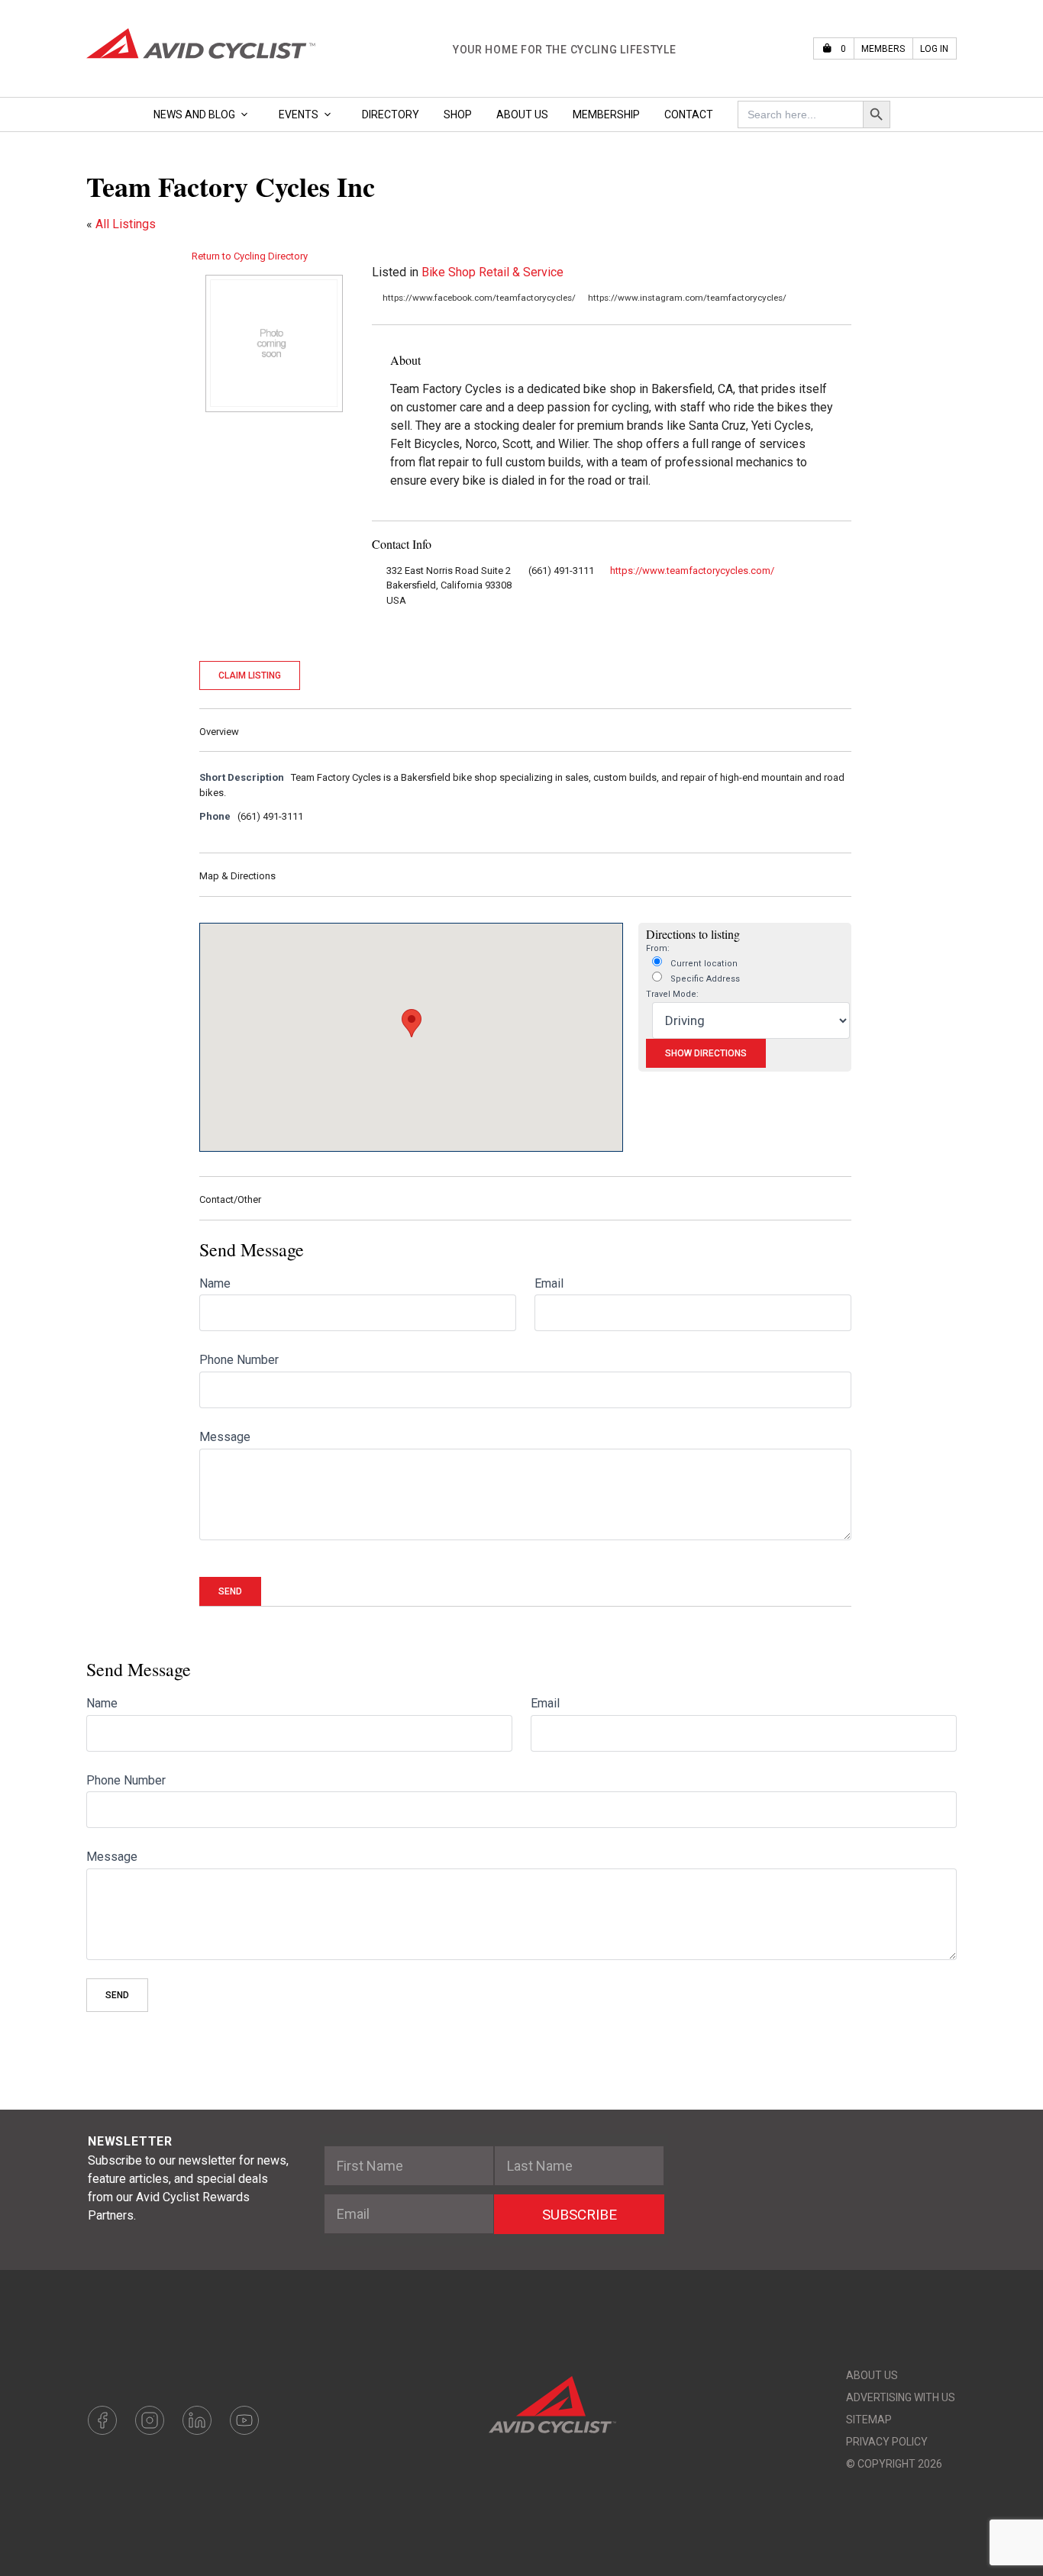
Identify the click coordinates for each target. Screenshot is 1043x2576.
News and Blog (194, 114)
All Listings (126, 224)
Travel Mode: (672, 994)
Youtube (244, 2420)
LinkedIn (197, 2420)
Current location (703, 964)
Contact (689, 114)
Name (215, 1283)
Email (549, 1283)
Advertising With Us (901, 2397)
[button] (412, 1023)
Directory (391, 114)
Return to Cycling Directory (250, 256)
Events (299, 114)
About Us (522, 114)
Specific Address (704, 979)
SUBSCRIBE (580, 2215)
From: (658, 948)
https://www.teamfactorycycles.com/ (692, 571)
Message (225, 1437)
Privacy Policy (887, 2442)
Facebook (102, 2420)
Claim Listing (250, 675)
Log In (934, 49)
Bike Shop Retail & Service (492, 272)
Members (883, 49)
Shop (458, 114)
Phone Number (239, 1360)
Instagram (150, 2420)
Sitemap (869, 2420)
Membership (606, 114)
